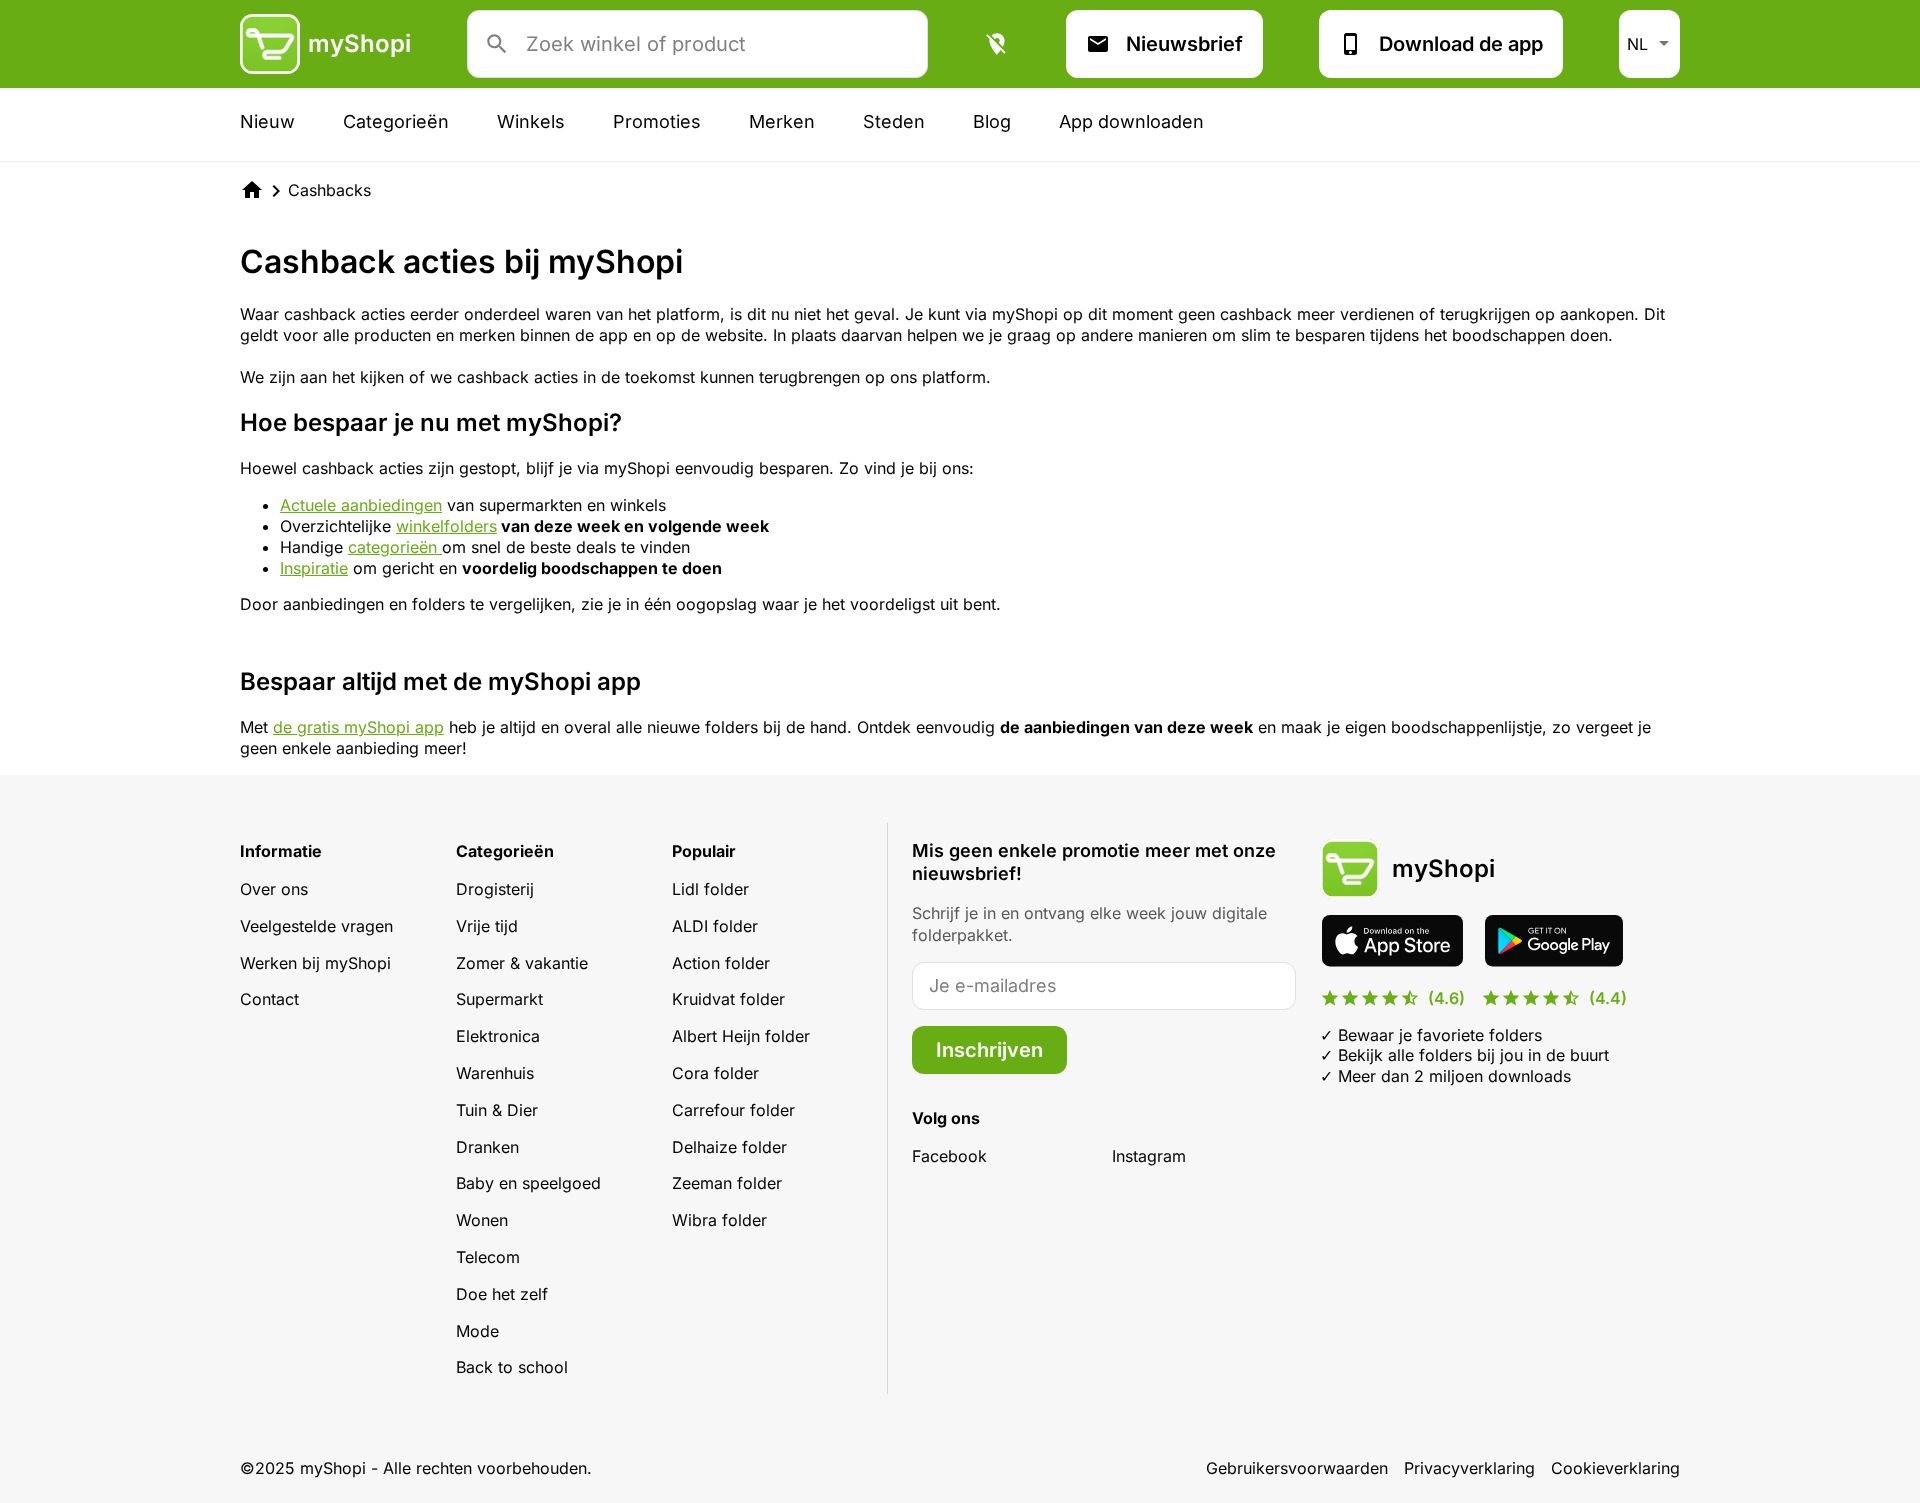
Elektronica (498, 1036)
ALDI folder (715, 926)
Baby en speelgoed (528, 1183)
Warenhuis (495, 1073)
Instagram (1149, 1156)
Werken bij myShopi (315, 963)
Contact (269, 999)
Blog (992, 121)
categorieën (395, 547)
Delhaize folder (729, 1147)
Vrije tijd (487, 926)
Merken (782, 121)
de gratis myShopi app (358, 727)
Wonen (482, 1220)
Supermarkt (499, 999)
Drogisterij (495, 889)
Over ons (274, 889)
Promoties (657, 121)
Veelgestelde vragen (316, 926)
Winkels (531, 121)
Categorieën (396, 121)
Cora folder (715, 1073)
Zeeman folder (727, 1183)
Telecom (488, 1257)
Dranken (487, 1147)
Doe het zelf (502, 1294)
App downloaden (1131, 121)
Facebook (949, 1156)
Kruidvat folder (728, 999)
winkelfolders (446, 526)
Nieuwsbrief (1184, 44)
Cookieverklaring (1615, 1468)
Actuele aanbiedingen (361, 505)
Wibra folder (719, 1220)
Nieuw (267, 121)
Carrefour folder (733, 1110)
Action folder (721, 963)
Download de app (1461, 44)
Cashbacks (329, 190)
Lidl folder (710, 889)
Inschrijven (989, 1050)
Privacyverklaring (1469, 1468)
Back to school (512, 1367)
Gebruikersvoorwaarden (1297, 1468)
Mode (477, 1331)
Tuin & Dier (497, 1110)
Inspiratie (314, 568)
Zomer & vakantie (522, 963)
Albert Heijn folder (741, 1036)
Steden (894, 121)
